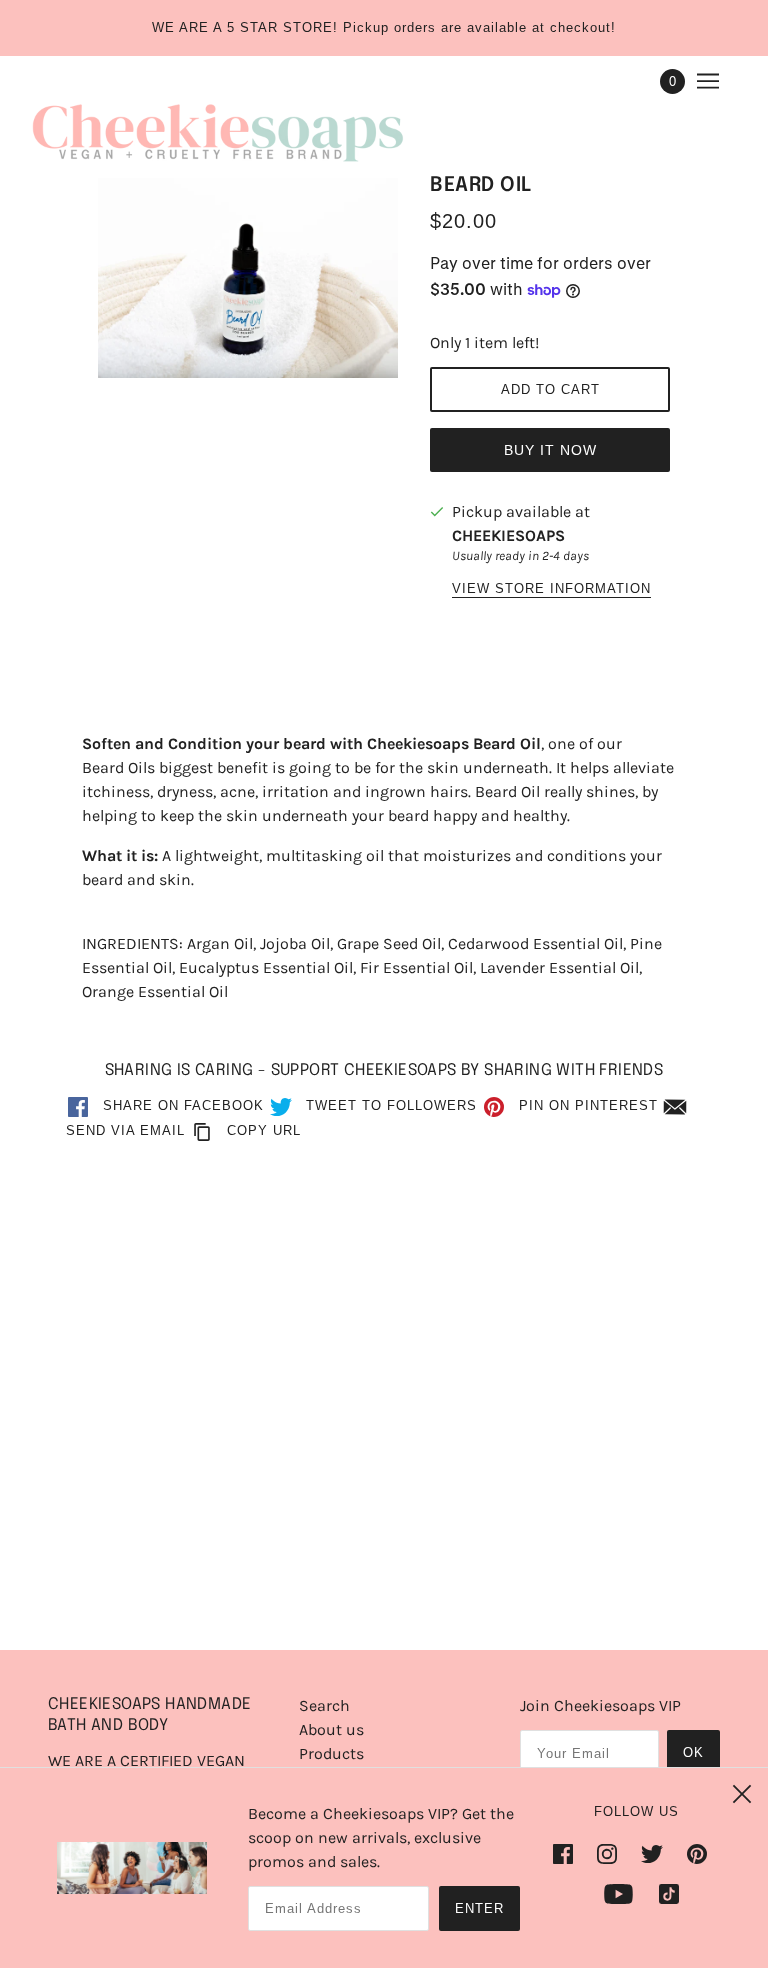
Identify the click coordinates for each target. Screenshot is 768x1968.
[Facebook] (569, 1853)
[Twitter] (652, 1853)
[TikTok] (663, 1893)
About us (331, 1729)
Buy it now (550, 450)
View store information (551, 589)
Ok (693, 1752)
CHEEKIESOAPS (508, 535)
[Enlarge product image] (248, 278)
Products (331, 1753)
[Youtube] (618, 1893)
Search (324, 1705)
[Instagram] (607, 1853)
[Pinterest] (697, 1853)
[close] (742, 1794)
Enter (479, 1908)
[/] (218, 126)
